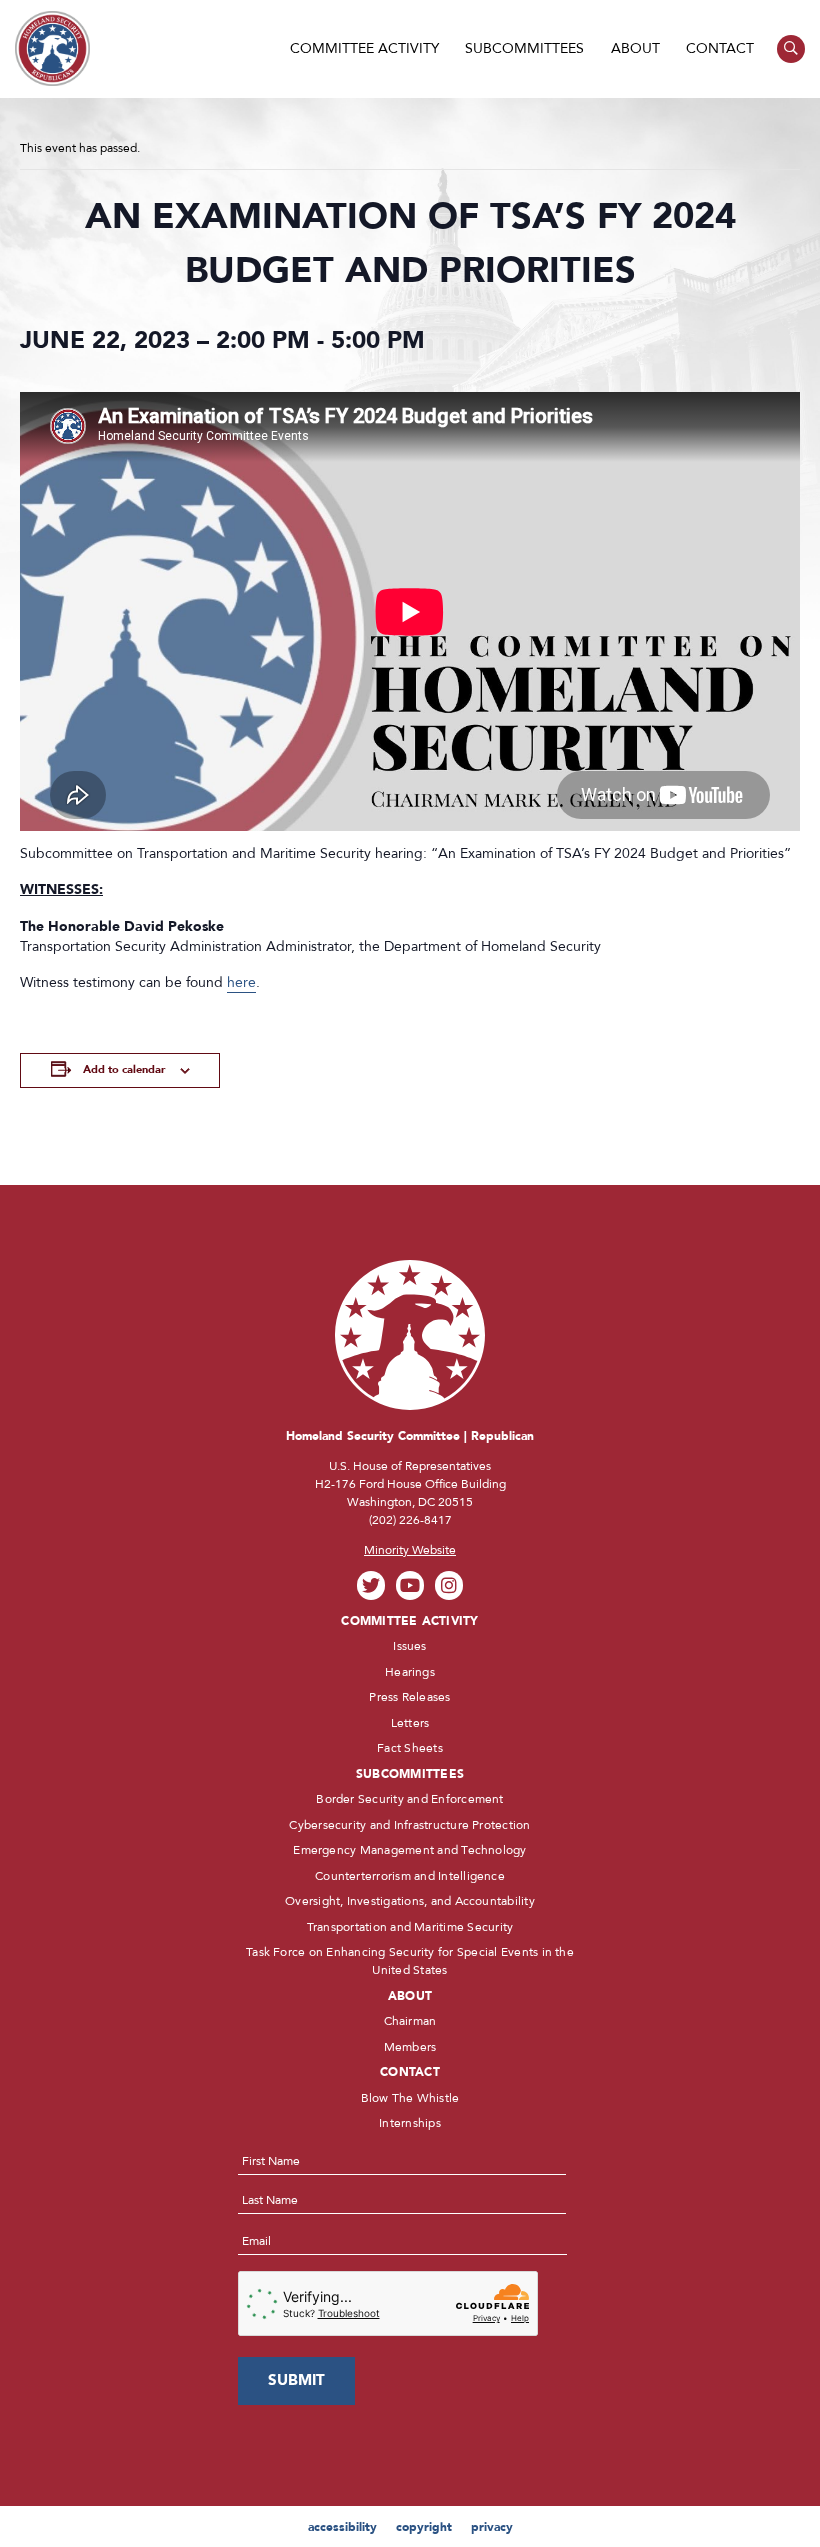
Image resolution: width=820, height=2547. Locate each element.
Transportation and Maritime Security (410, 1927)
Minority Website (410, 1550)
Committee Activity (364, 48)
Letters (410, 1723)
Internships (410, 2123)
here (241, 982)
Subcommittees (524, 48)
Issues (409, 1646)
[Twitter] (371, 1585)
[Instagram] (449, 1585)
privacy (492, 2527)
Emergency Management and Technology (409, 1850)
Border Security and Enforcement (409, 1799)
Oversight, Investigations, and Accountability (410, 1901)
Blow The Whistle (410, 2098)
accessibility (342, 2527)
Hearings (410, 1672)
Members (410, 2047)
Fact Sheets (410, 1748)
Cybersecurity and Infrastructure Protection (409, 1825)
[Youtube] (410, 1585)
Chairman (410, 2021)
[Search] (791, 49)
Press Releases (409, 1697)
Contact (720, 48)
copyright (424, 2527)
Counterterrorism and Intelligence (410, 1876)
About (635, 48)
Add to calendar (124, 1069)
